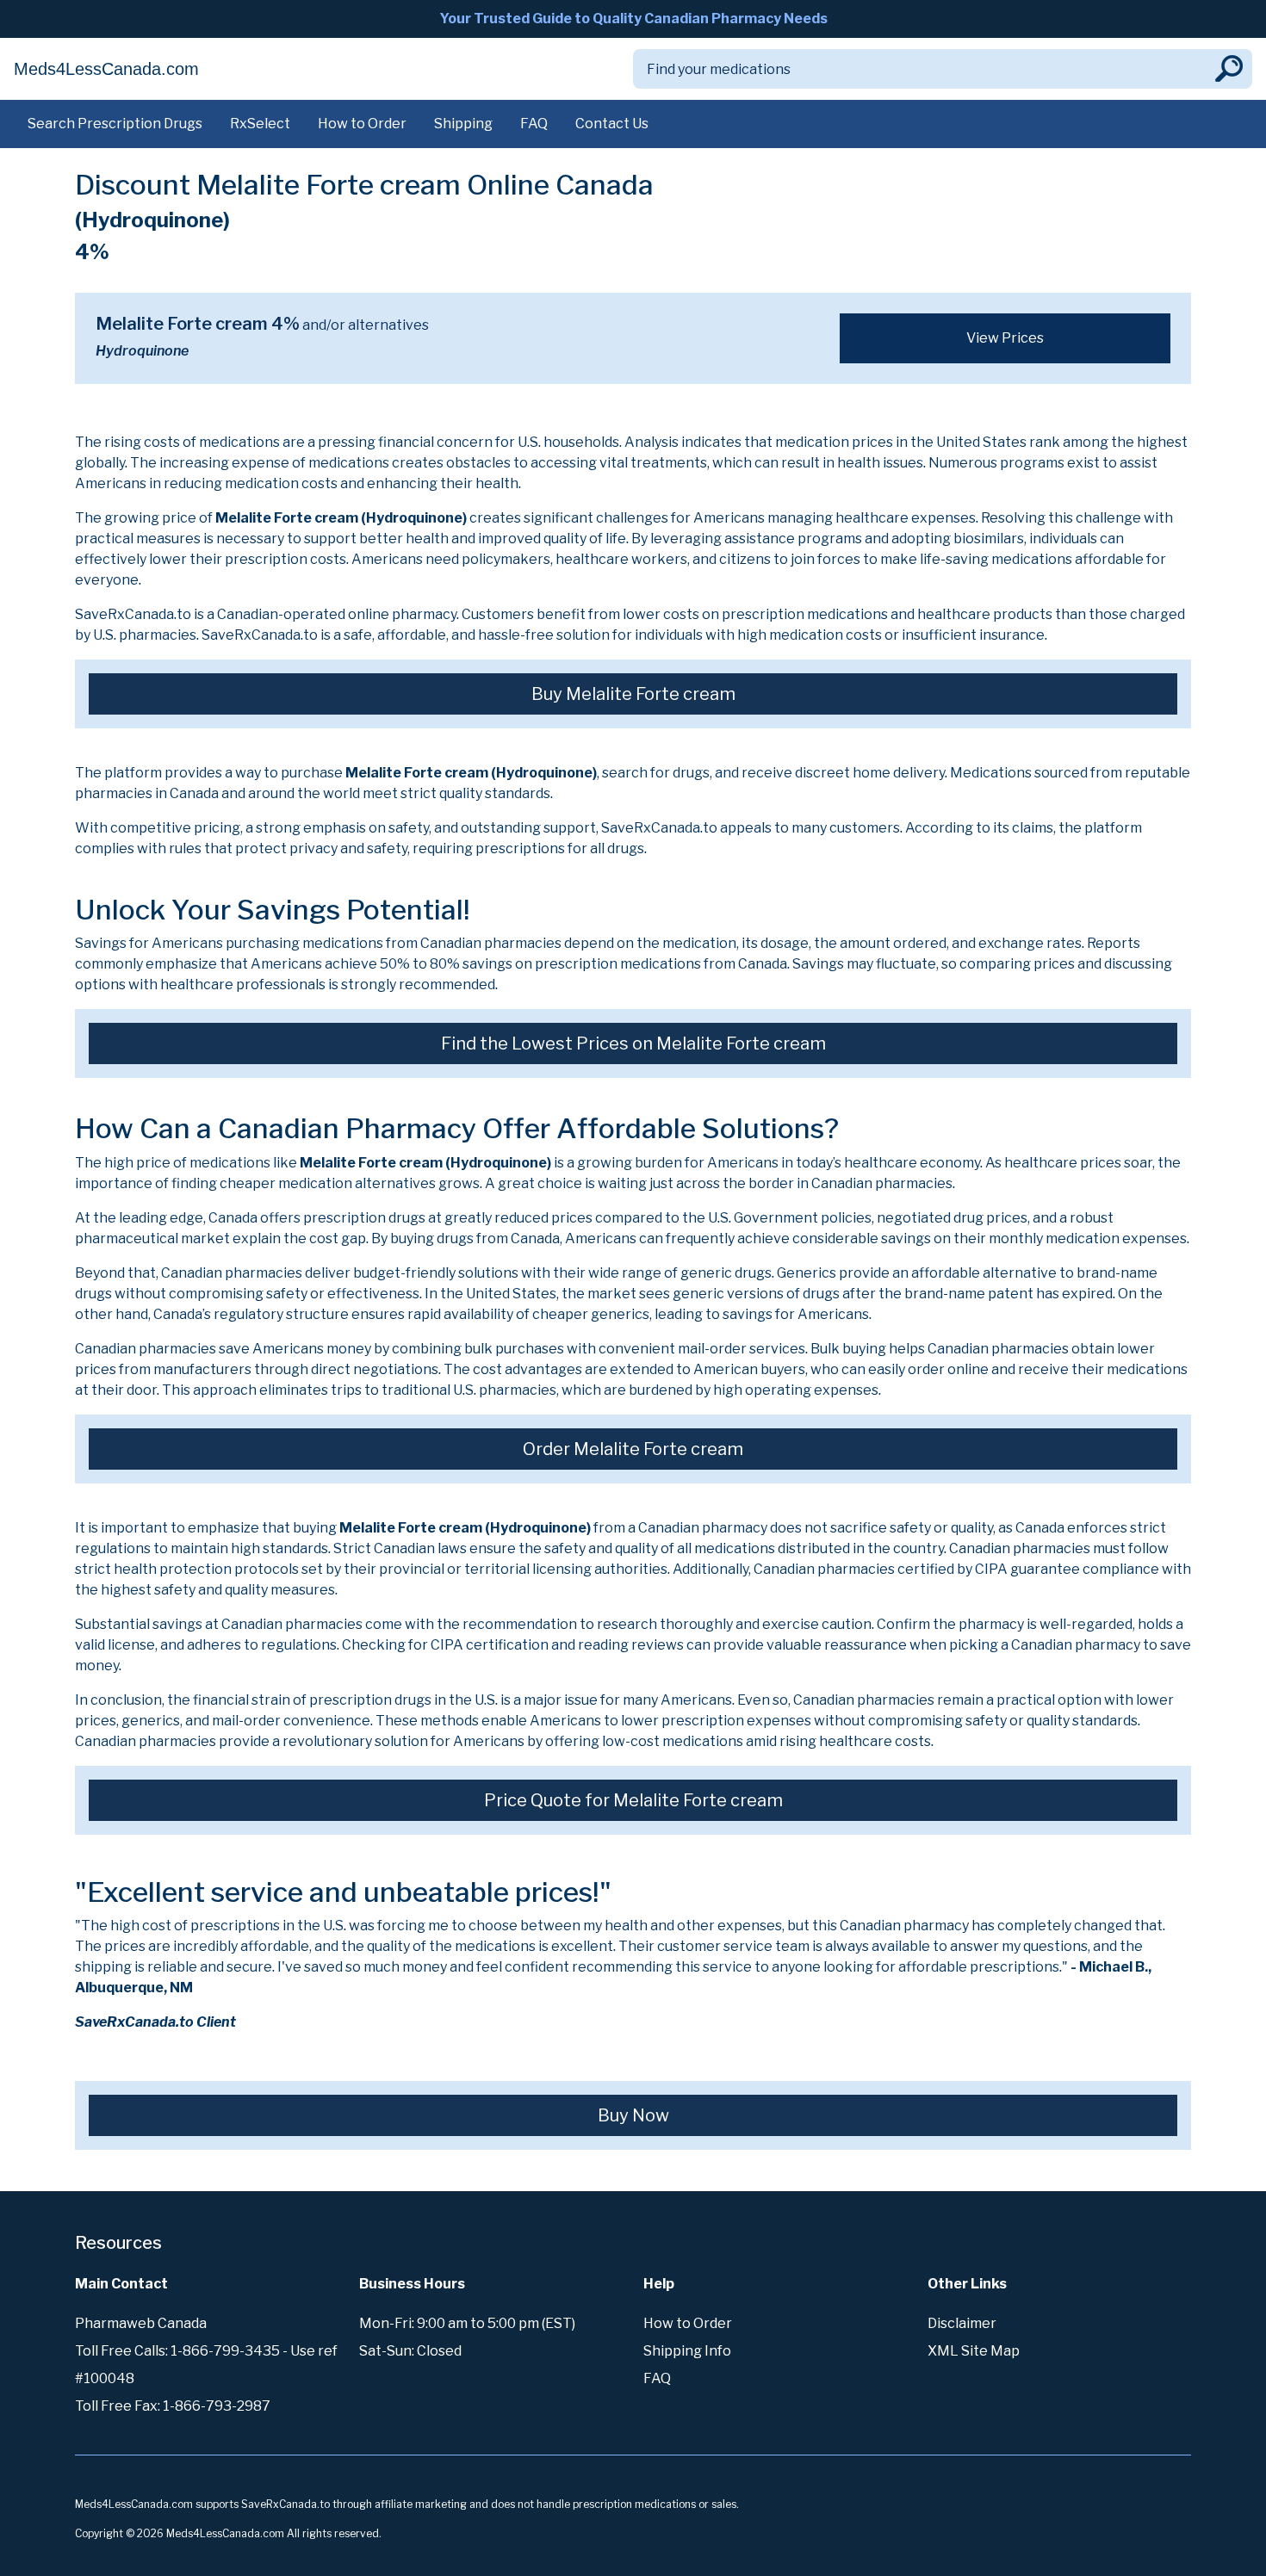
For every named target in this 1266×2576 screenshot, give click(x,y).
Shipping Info (687, 2351)
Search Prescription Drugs (115, 124)
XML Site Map (974, 2351)
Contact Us (612, 124)
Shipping (463, 124)
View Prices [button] (1005, 338)
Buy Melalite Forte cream (633, 694)
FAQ (534, 124)
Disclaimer (962, 2323)
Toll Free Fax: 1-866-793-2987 (173, 2406)
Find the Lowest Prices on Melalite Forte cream (633, 1043)
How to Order (362, 124)
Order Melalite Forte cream (633, 1449)
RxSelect (260, 124)
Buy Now (633, 2115)
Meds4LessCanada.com (106, 69)
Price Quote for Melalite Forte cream (633, 1800)
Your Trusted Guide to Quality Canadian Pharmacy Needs (633, 19)
